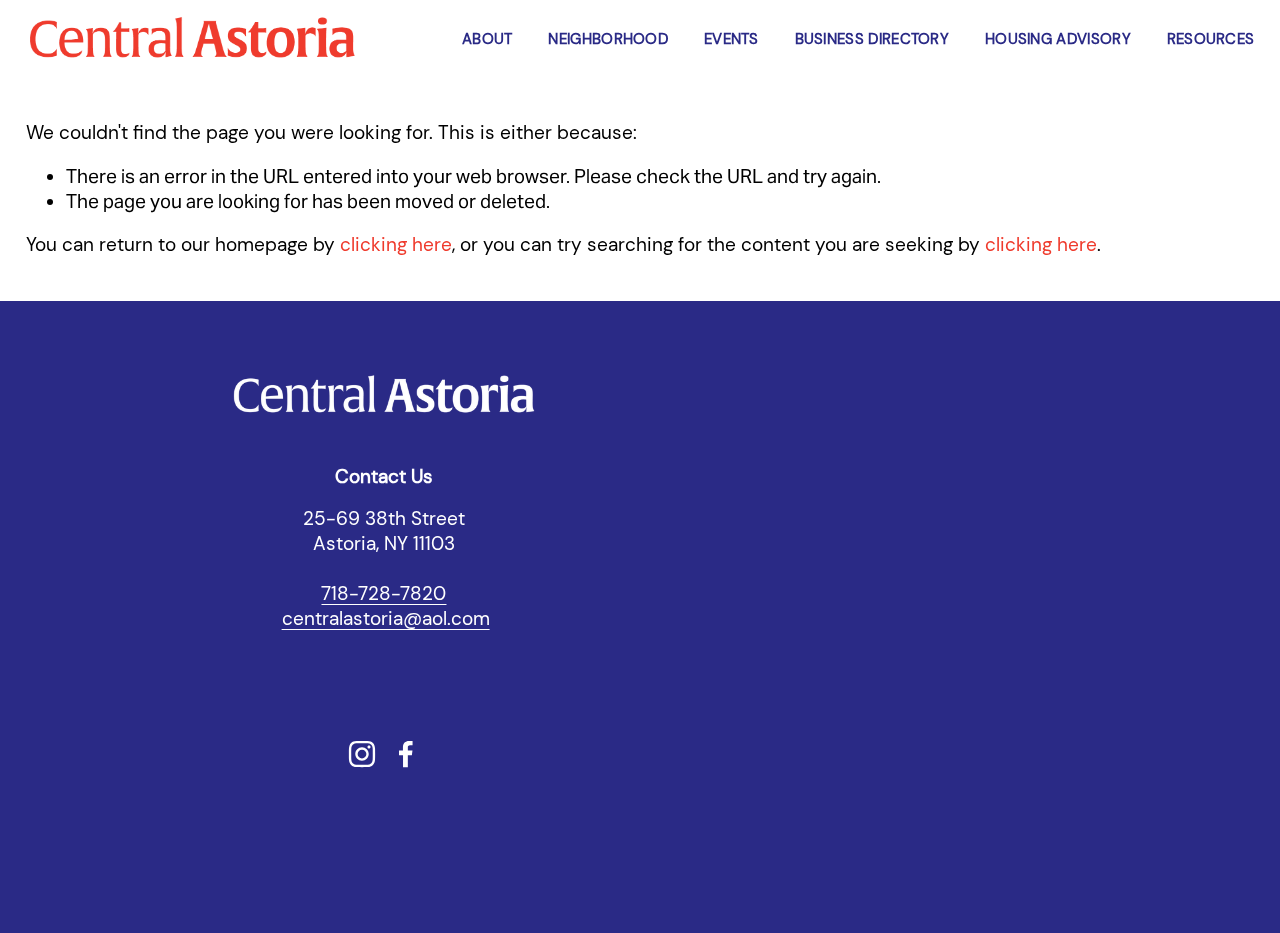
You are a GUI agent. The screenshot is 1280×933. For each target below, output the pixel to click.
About (487, 39)
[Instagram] (362, 754)
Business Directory (872, 39)
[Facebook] (406, 754)
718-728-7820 (383, 594)
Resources (1211, 39)
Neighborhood (608, 39)
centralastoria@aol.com (386, 619)
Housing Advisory (1058, 39)
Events (731, 39)
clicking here (396, 245)
